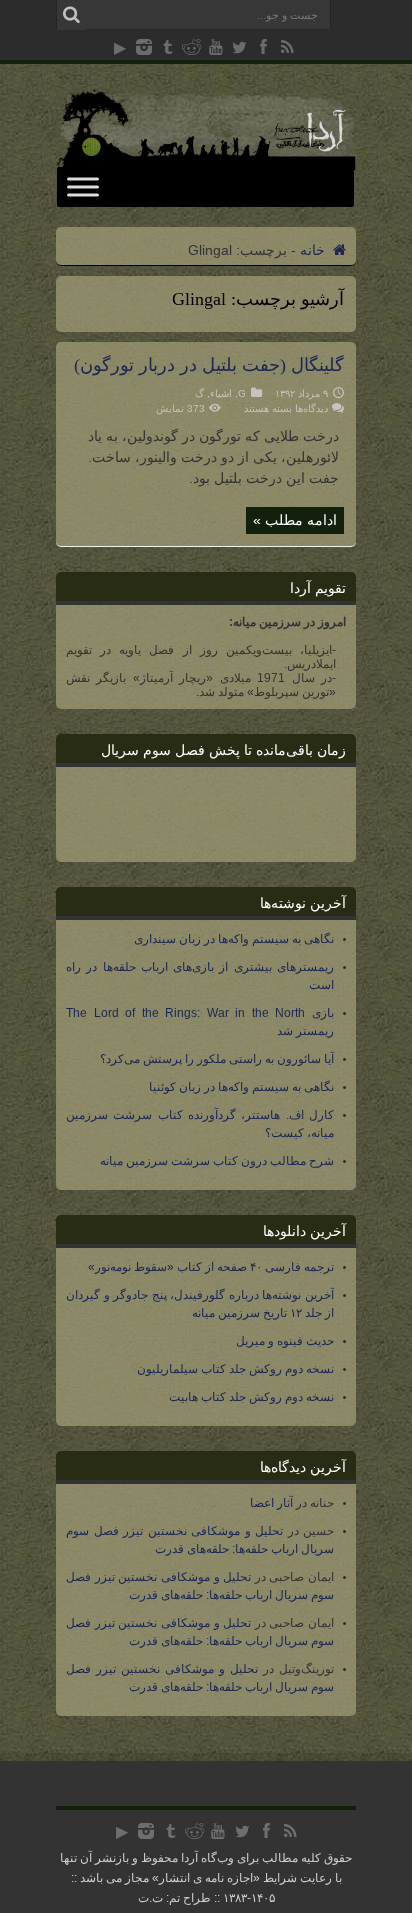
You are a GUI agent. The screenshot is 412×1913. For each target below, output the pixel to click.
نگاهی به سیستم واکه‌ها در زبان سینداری (234, 939)
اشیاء (221, 393)
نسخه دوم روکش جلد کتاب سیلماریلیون (235, 1369)
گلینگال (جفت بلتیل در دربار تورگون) (209, 365)
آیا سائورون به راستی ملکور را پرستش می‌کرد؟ (217, 1059)
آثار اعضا (271, 1503)
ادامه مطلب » (295, 520)
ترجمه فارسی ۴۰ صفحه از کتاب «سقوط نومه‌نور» (211, 1267)
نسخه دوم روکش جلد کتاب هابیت (251, 1397)
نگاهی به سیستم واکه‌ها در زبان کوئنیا (241, 1087)
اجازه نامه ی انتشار (206, 1878)
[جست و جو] (71, 15)
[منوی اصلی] (83, 186)
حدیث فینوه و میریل (285, 1341)
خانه (314, 250)
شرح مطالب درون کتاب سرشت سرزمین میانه (217, 1161)
